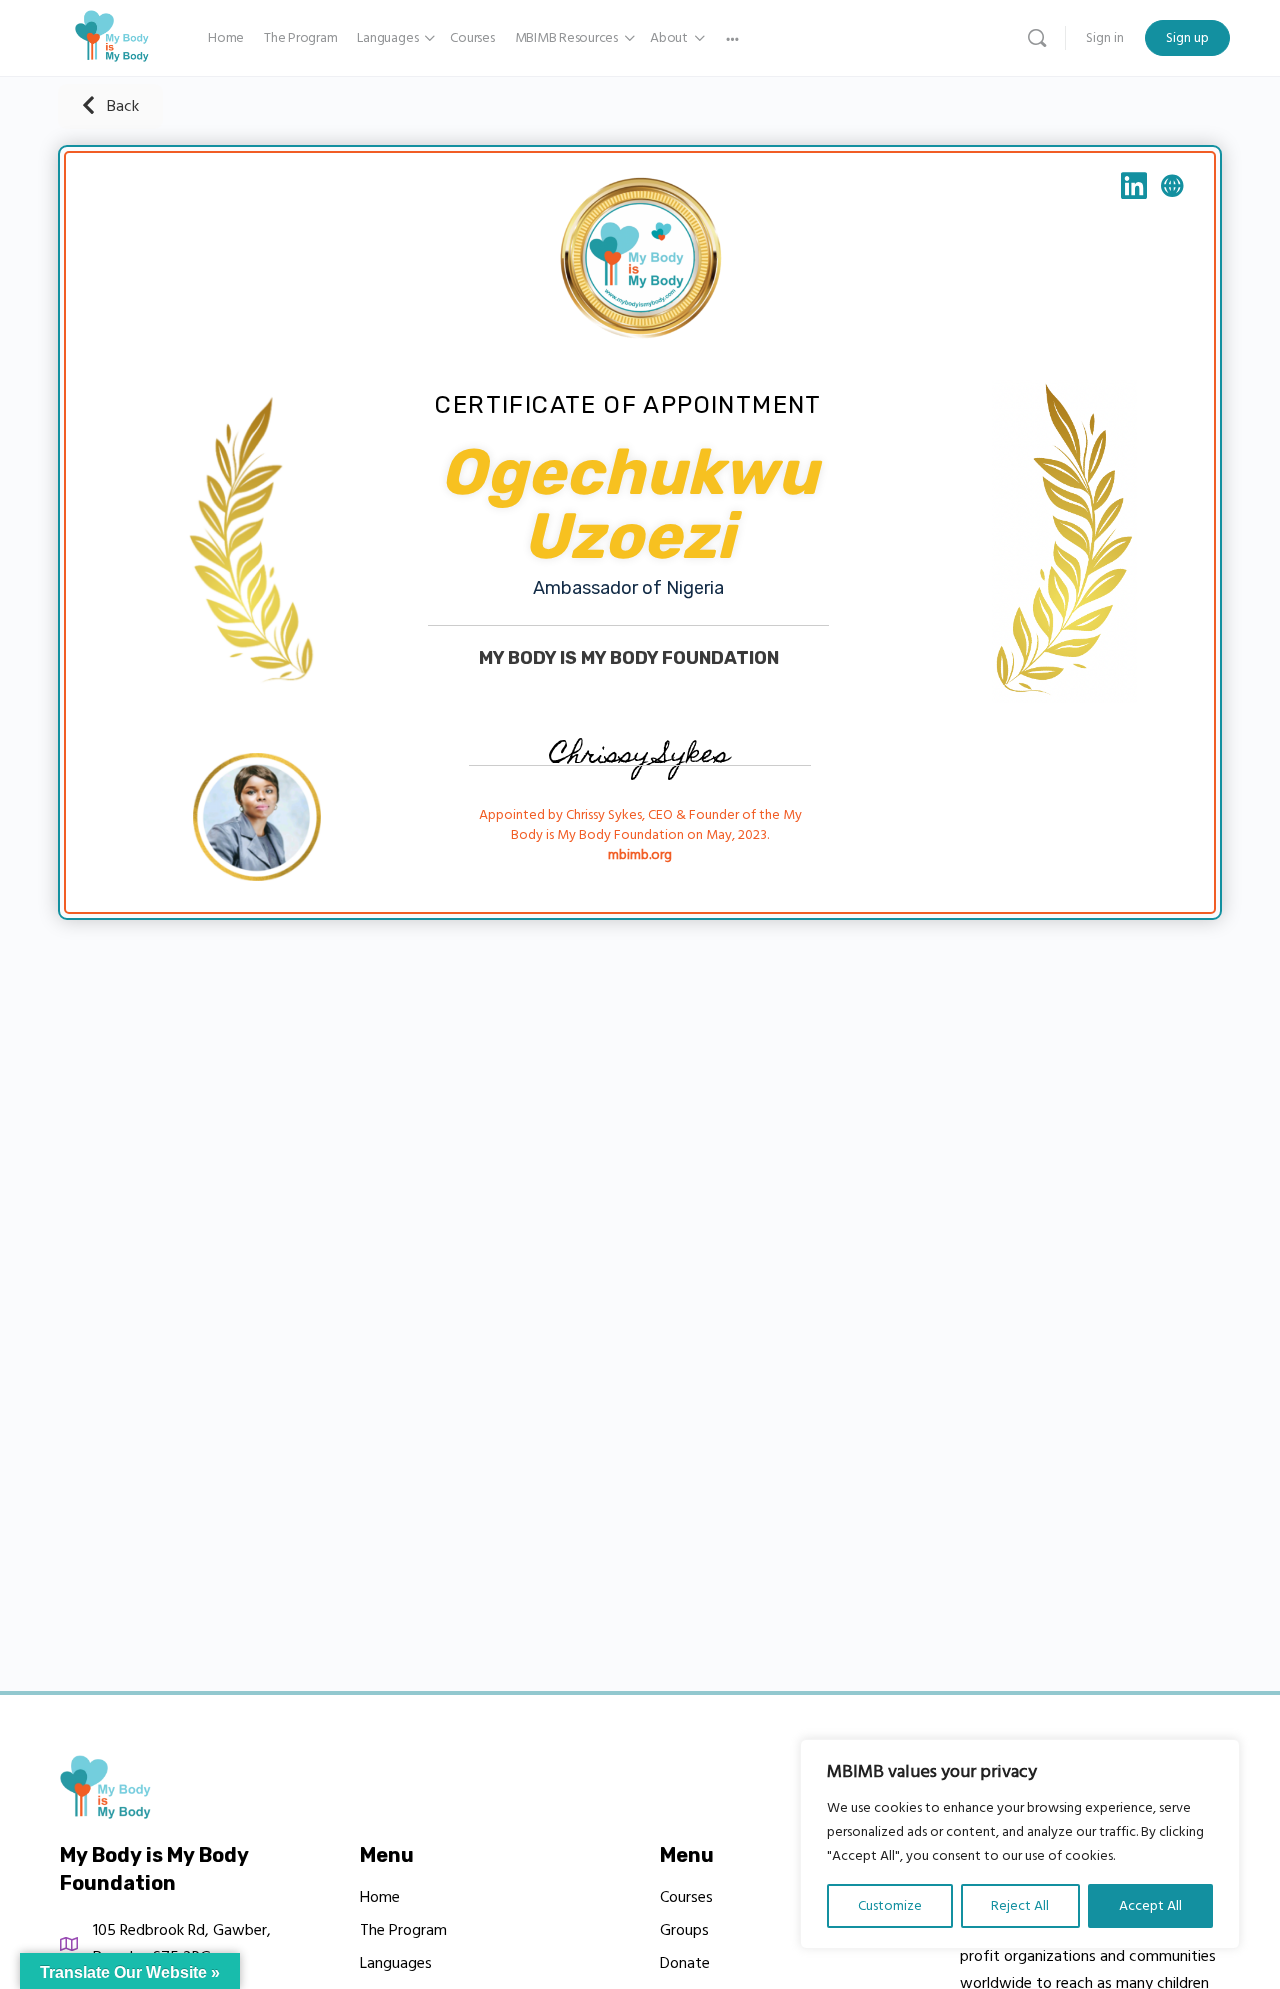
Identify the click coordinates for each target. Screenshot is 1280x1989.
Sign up (1187, 38)
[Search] (1037, 38)
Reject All (1020, 1906)
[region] (1020, 1844)
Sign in (1105, 38)
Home (380, 1897)
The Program (403, 1930)
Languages (396, 1963)
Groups (684, 1930)
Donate (685, 1963)
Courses (686, 1897)
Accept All (1150, 1906)
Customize (890, 1906)
